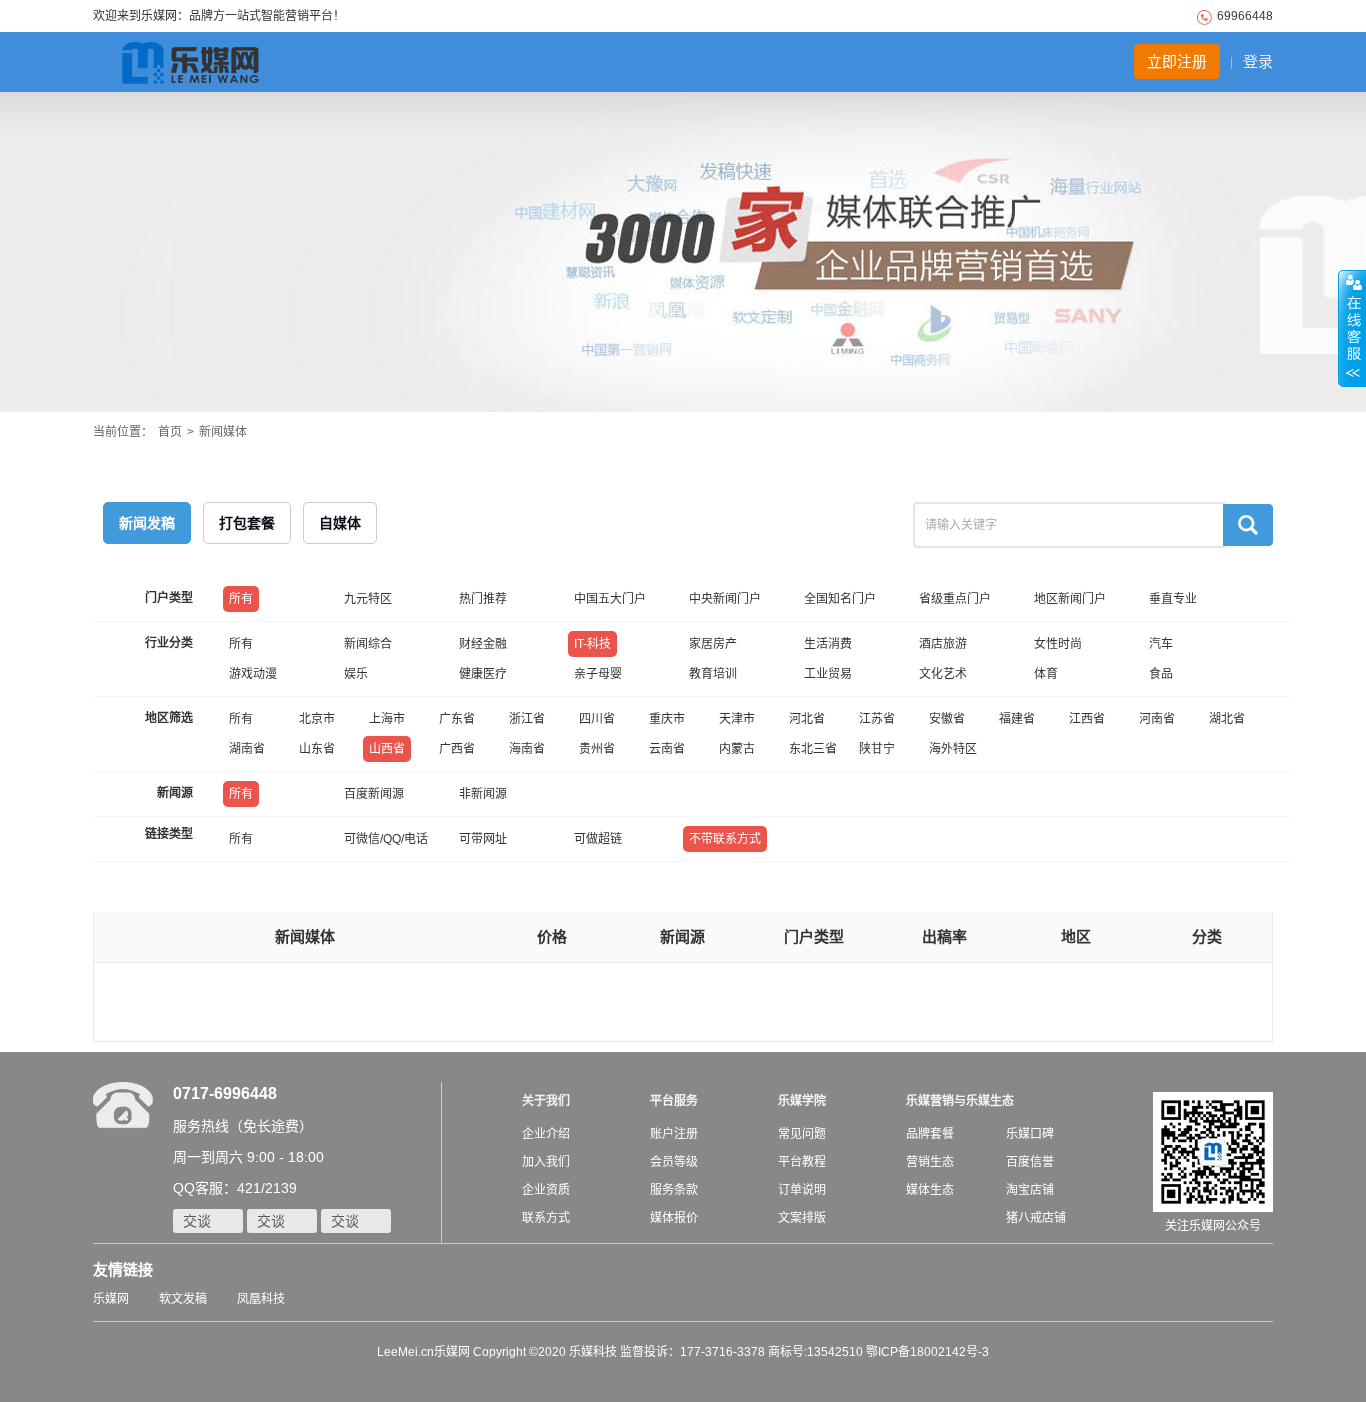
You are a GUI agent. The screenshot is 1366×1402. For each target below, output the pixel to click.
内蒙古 (737, 749)
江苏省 (877, 719)
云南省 (667, 749)
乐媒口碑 (1030, 1134)
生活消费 (828, 644)
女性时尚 (1058, 644)
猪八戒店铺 (1036, 1218)
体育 (1046, 674)
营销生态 (930, 1162)
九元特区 (368, 599)
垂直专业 (1173, 599)
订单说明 (802, 1190)
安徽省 (947, 719)
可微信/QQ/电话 (386, 839)
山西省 (387, 749)
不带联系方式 (725, 839)
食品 (1161, 674)
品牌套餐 (930, 1134)
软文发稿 (183, 1299)
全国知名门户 (840, 599)
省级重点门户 (955, 599)
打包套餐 (247, 523)
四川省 (597, 719)
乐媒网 (111, 1299)
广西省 (457, 749)
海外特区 (953, 749)
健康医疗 (483, 674)
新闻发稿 (147, 523)
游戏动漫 (253, 674)
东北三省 (813, 749)
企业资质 (546, 1190)
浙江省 (527, 719)
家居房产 (713, 644)
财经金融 (483, 644)
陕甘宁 (877, 749)
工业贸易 (828, 674)
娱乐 (356, 674)
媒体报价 (674, 1218)
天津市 (737, 719)
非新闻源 (483, 794)
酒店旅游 (943, 644)
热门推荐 (483, 599)
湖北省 (1227, 719)
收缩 (1352, 329)
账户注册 (674, 1134)
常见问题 (802, 1134)
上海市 (387, 719)
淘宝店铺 (1030, 1190)
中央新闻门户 (725, 599)
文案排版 (802, 1218)
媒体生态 (930, 1190)
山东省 (317, 749)
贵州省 (597, 749)
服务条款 (674, 1190)
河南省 (1157, 719)
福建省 (1017, 719)
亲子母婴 (598, 674)
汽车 (1161, 644)
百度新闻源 (374, 794)
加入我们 (546, 1162)
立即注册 (1177, 61)
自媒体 (340, 523)
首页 (170, 432)
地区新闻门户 (1070, 599)
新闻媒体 (223, 432)
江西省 (1087, 719)
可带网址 (483, 839)
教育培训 (713, 674)
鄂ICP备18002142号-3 (927, 1352)
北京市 (317, 719)
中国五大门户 (610, 599)
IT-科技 (592, 644)
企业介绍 (546, 1134)
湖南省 (247, 749)
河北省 (807, 719)
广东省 (457, 719)
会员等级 (674, 1162)
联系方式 (546, 1218)
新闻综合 (368, 644)
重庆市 (667, 719)
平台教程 (802, 1162)
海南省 (527, 749)
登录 (1258, 61)
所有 (241, 599)
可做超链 (598, 839)
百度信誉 (1030, 1162)
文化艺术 (943, 674)
